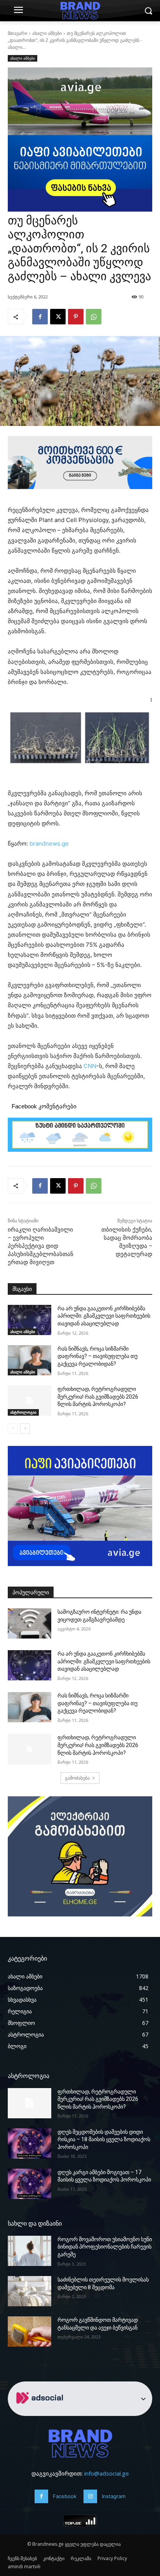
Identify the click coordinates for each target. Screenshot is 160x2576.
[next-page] (25, 1428)
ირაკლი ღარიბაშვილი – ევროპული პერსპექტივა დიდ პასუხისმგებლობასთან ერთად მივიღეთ (41, 1246)
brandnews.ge (49, 843)
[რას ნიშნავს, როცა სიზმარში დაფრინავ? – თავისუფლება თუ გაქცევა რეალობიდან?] (30, 1360)
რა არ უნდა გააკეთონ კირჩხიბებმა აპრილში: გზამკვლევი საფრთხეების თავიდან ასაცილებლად (104, 1316)
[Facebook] (40, 317)
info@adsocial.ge (107, 2473)
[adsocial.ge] (41, 2411)
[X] (58, 317)
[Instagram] (90, 2496)
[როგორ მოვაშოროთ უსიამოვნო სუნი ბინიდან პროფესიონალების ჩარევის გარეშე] (30, 2251)
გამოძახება (77, 1778)
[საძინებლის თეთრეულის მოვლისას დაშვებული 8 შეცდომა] (30, 2291)
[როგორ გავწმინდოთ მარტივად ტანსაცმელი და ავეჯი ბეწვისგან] (30, 2331)
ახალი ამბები (47, 33)
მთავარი (17, 33)
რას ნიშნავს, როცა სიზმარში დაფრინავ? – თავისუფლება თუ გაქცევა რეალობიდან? (97, 1356)
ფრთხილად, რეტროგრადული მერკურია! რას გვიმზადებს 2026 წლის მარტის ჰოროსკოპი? (98, 1397)
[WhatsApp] (94, 317)
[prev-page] (13, 1428)
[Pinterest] (76, 317)
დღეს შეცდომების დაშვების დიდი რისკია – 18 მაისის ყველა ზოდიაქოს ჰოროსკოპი (104, 2139)
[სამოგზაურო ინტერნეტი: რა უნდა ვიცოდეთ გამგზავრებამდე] (30, 1623)
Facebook (65, 2496)
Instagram (114, 2496)
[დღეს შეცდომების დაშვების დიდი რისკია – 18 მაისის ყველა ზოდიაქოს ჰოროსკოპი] (30, 2144)
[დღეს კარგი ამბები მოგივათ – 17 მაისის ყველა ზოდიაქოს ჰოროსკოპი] (30, 2184)
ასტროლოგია (23, 1412)
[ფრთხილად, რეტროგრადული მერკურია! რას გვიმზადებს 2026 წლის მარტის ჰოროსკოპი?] (30, 1401)
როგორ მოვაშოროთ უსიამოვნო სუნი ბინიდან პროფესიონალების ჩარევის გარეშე (105, 2247)
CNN (90, 1066)
